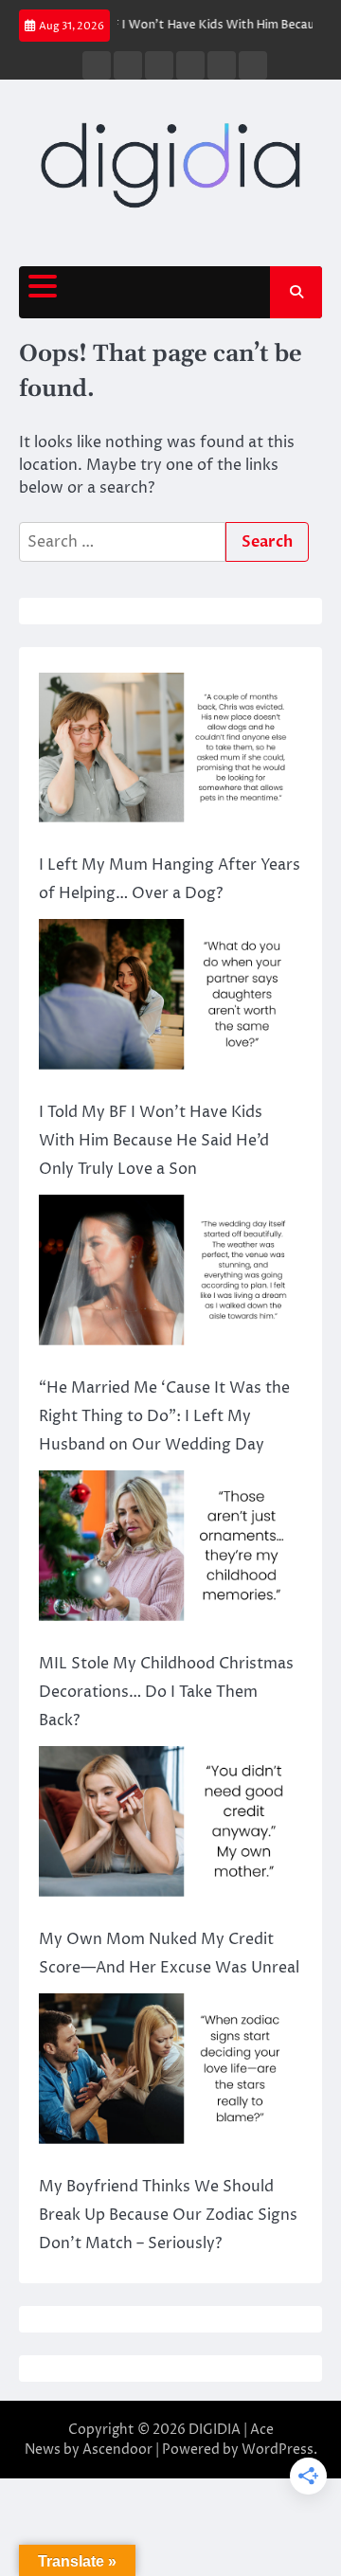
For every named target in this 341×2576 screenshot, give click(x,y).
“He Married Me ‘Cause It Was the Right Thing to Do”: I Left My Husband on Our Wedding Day (164, 1416)
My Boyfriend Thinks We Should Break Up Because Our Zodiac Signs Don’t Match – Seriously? (168, 2215)
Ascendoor (117, 2450)
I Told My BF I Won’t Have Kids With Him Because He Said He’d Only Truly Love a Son (154, 1141)
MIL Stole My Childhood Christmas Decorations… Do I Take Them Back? (166, 1692)
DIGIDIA (215, 2430)
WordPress (278, 2450)
